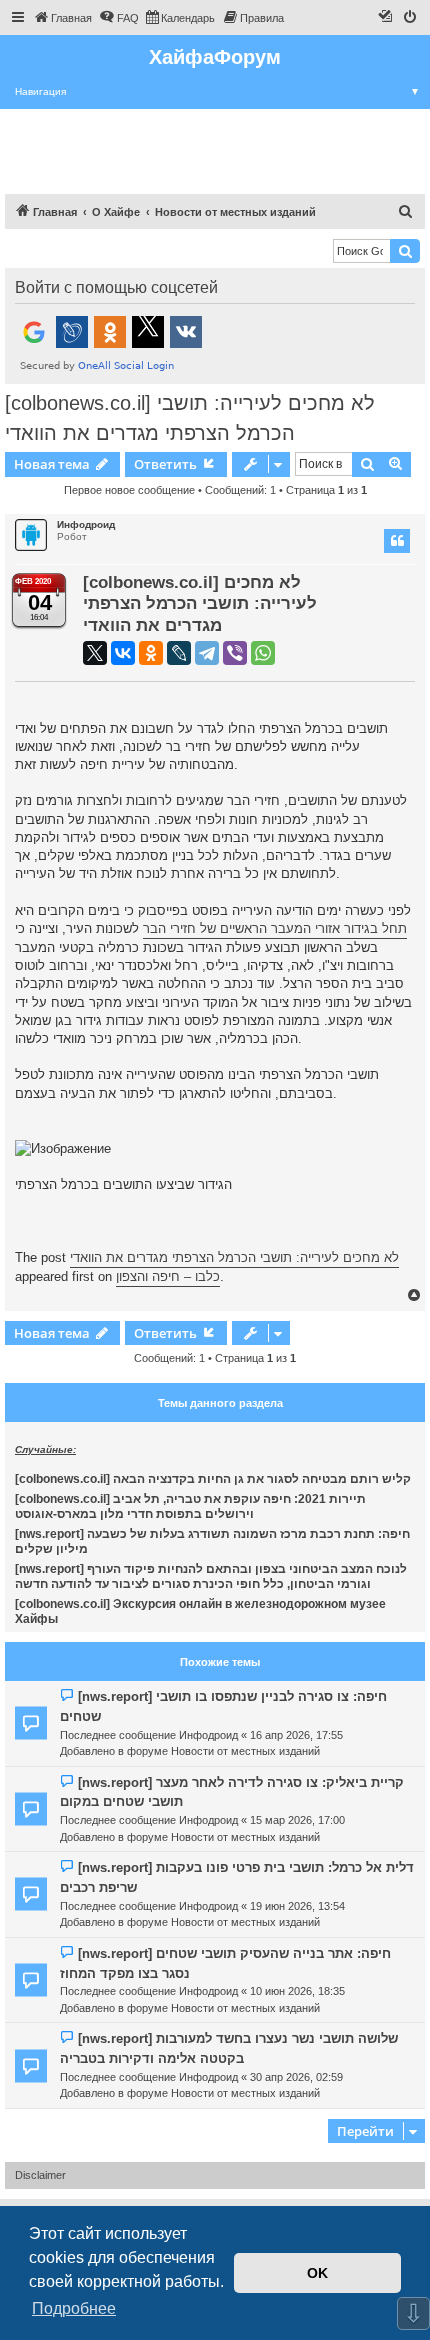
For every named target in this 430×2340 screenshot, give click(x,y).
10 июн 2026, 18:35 (297, 1991)
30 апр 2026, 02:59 (296, 2077)
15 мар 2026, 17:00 (297, 1820)
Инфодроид (86, 524)
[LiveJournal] (179, 653)
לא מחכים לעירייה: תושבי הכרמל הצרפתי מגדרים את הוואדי (234, 1257)
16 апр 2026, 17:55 (296, 1735)
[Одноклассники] (151, 653)
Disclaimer (40, 2175)
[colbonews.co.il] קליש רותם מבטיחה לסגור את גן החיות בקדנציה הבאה (213, 1479)
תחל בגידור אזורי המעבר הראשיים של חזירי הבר (275, 928)
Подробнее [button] (74, 2308)
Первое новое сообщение (129, 490)
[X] (95, 653)
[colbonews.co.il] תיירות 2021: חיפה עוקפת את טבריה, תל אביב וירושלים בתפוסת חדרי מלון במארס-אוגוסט (190, 1506)
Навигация (217, 91)
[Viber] (235, 653)
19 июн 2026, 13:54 (297, 1906)
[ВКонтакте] (123, 653)
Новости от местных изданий (245, 1751)
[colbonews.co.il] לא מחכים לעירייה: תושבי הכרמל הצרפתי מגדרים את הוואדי (190, 418)
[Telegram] (207, 653)
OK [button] (317, 2273)
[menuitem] (62, 18)
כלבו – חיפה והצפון (168, 1276)
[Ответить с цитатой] (397, 541)
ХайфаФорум (215, 57)
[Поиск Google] (405, 251)
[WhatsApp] (263, 653)
